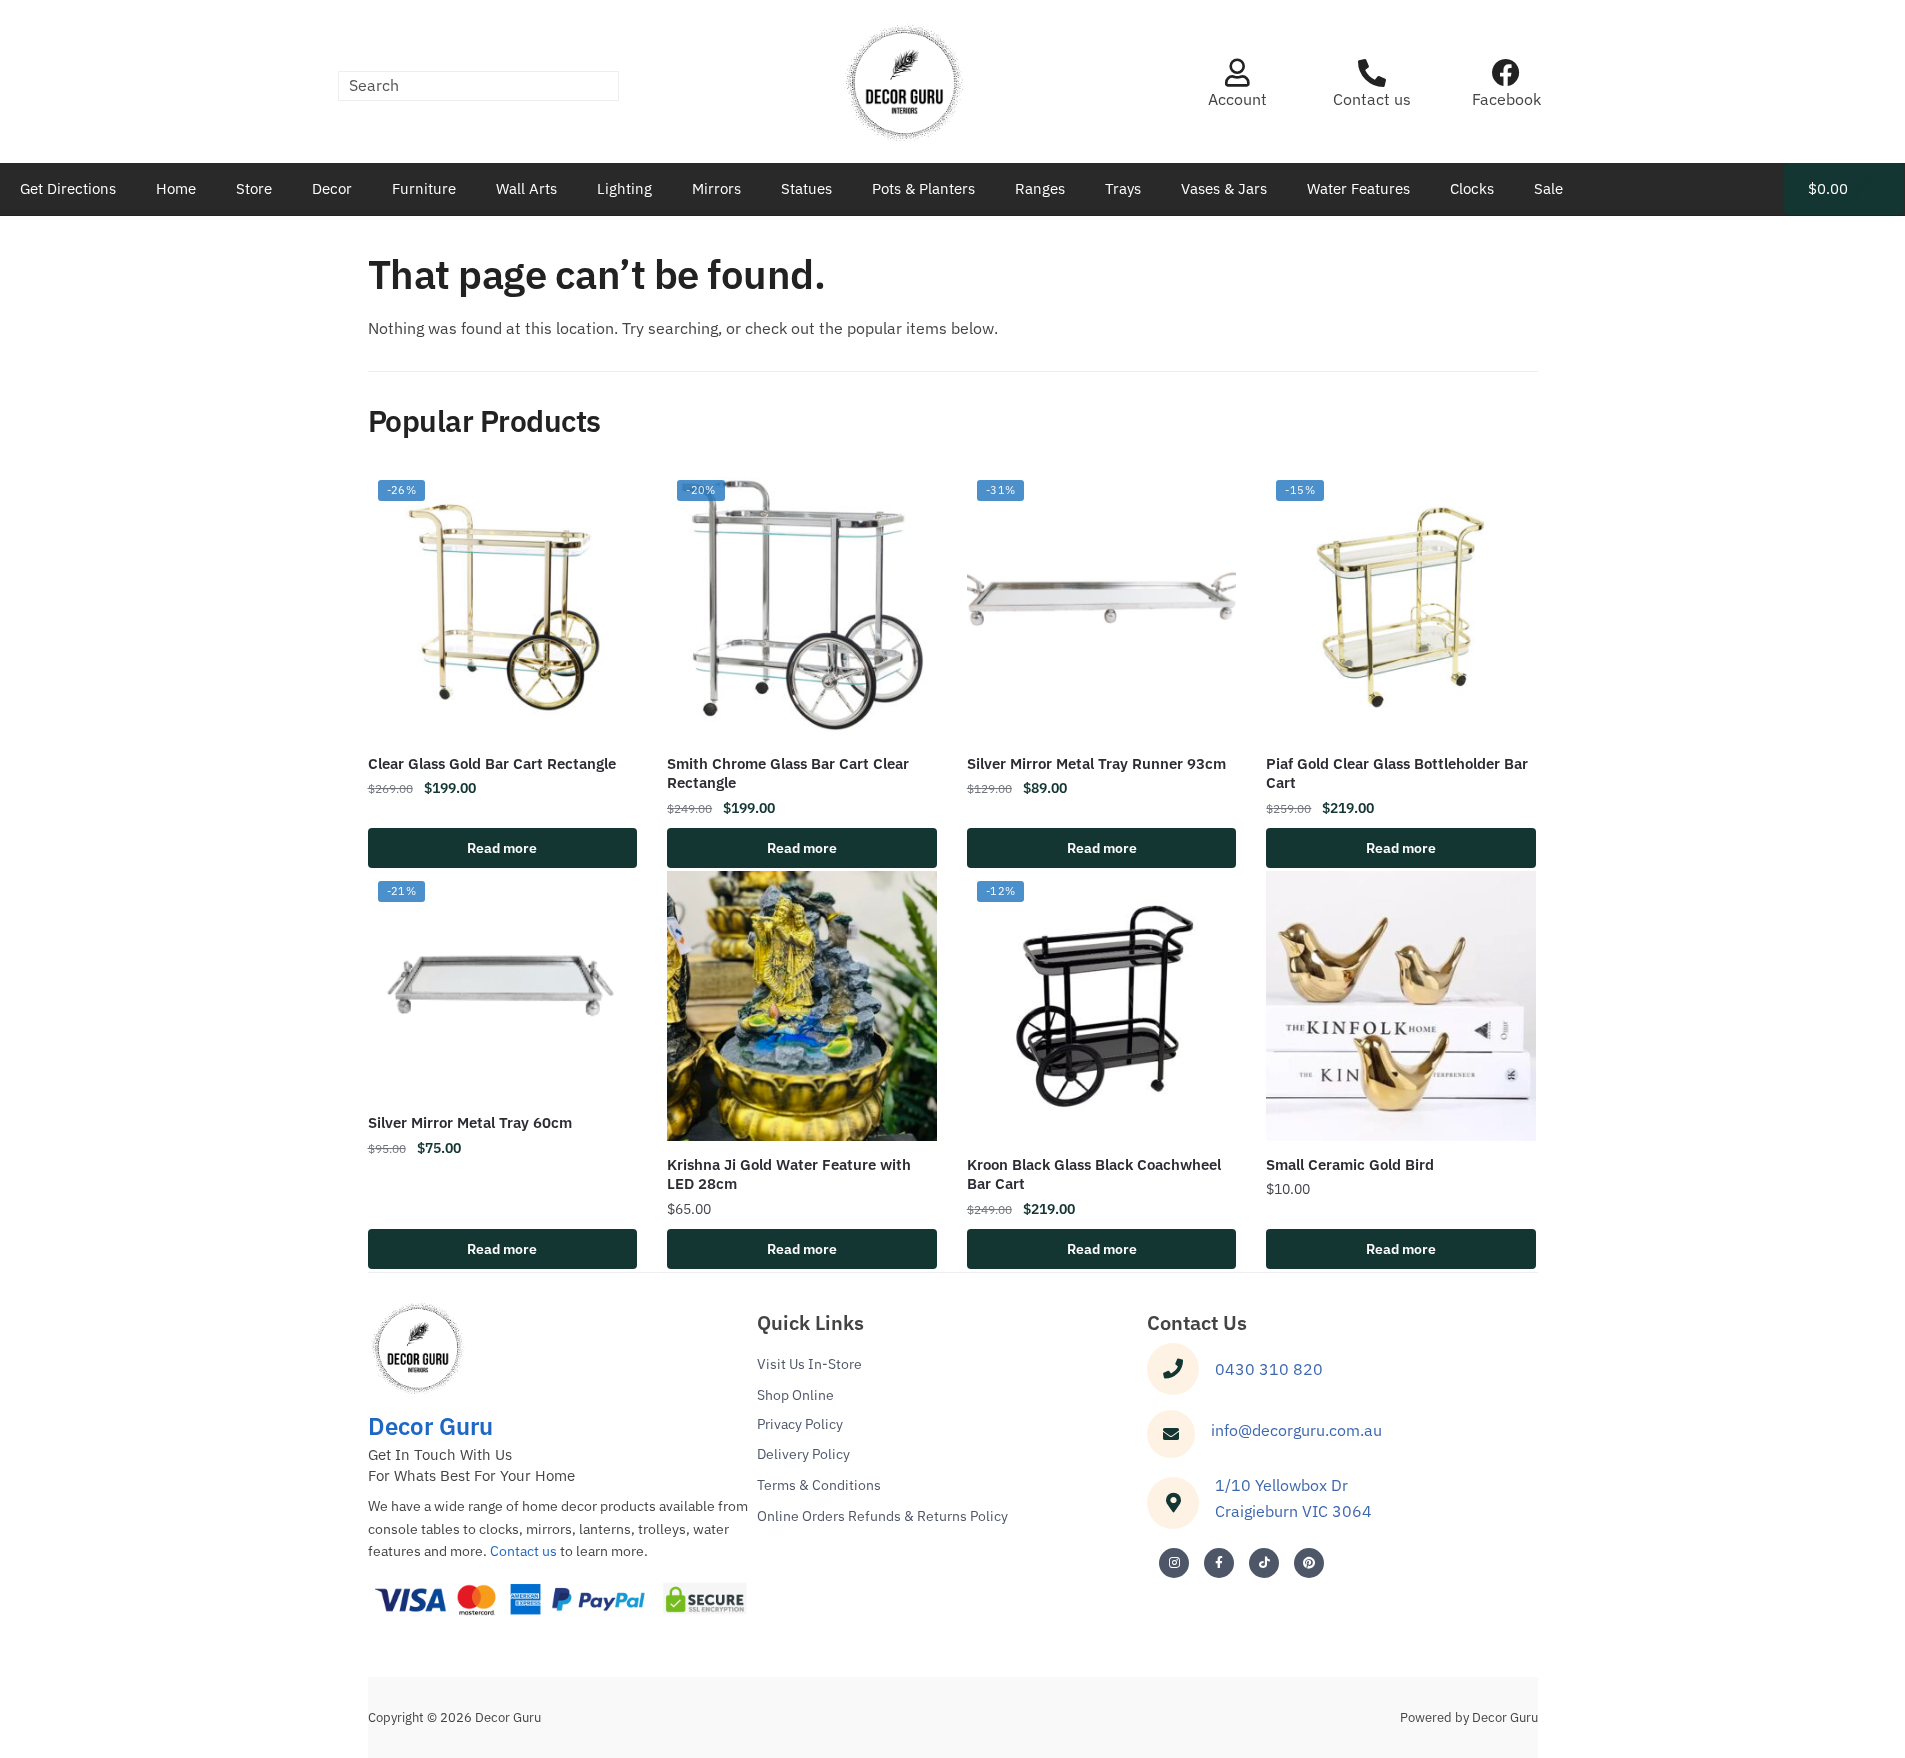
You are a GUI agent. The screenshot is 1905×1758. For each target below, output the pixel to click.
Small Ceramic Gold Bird (1350, 1164)
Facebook (1506, 99)
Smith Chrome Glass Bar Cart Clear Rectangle (788, 773)
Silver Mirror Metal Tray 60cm (470, 1122)
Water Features (1358, 188)
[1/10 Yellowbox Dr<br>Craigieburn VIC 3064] (1173, 1503)
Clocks (1472, 188)
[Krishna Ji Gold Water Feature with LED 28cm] (802, 1006)
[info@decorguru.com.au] (1171, 1434)
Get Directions (68, 188)
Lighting (624, 188)
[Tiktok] (1264, 1563)
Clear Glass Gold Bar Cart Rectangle (492, 763)
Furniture (424, 188)
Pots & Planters (923, 188)
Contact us (1372, 99)
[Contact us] (1372, 73)
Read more (502, 848)
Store (254, 188)
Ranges (1040, 188)
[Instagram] (1174, 1563)
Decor (332, 188)
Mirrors (716, 188)
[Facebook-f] (1219, 1563)
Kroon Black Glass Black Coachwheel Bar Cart (1094, 1174)
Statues (806, 188)
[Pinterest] (1309, 1563)
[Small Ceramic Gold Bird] (1401, 1006)
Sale (1548, 188)
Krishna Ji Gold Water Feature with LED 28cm (789, 1174)
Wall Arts (526, 188)
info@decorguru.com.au (1296, 1430)
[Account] (1237, 73)
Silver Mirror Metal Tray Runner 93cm (1096, 763)
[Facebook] (1506, 73)
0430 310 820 (1269, 1369)
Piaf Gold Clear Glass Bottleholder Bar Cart (1397, 773)
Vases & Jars (1224, 188)
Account (1237, 99)
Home (176, 188)
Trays (1123, 188)
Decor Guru (430, 1426)
